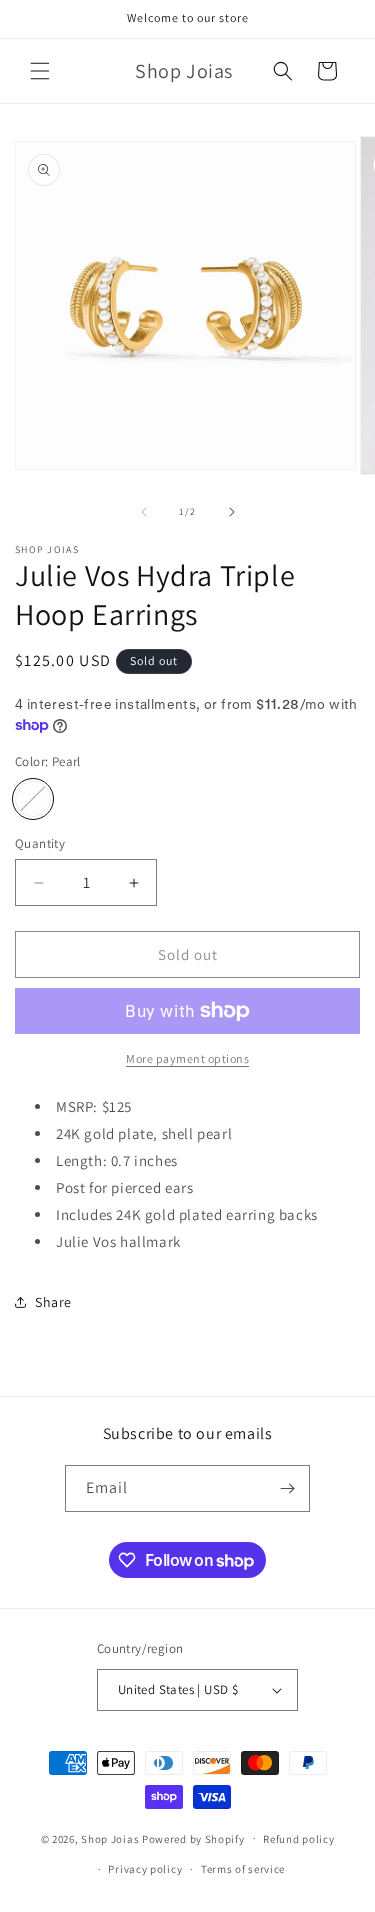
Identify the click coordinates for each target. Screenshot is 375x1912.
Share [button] (53, 1302)
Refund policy (298, 1839)
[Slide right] (232, 512)
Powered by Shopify (193, 1838)
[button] (40, 71)
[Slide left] (144, 512)
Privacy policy (145, 1869)
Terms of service (243, 1869)
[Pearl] (33, 799)
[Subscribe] (287, 1488)
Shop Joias (110, 1838)
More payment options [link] (187, 1058)
